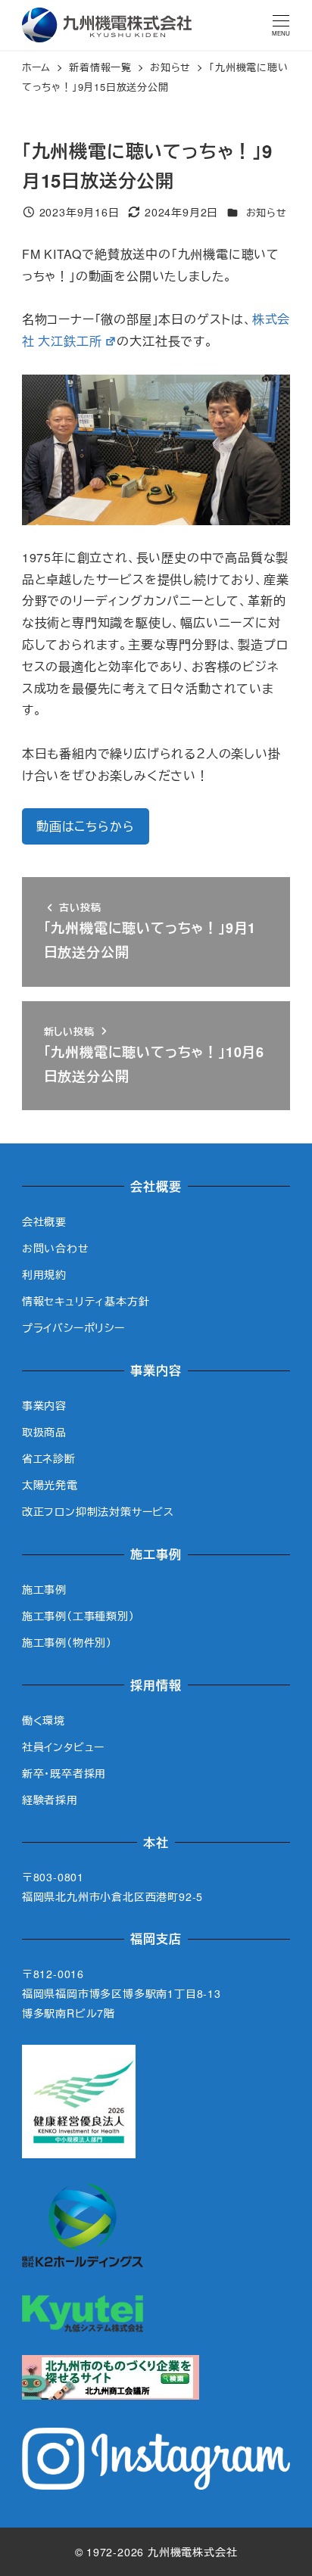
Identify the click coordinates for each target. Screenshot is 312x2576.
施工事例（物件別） (67, 1642)
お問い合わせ (56, 1248)
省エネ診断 (49, 1458)
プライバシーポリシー (73, 1327)
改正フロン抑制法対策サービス (98, 1511)
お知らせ (267, 212)
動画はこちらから (85, 826)
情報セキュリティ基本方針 (86, 1301)
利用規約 (44, 1274)
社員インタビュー (63, 1747)
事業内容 (44, 1405)
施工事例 (44, 1589)
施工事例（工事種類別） (78, 1616)
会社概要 (44, 1221)
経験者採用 (50, 1800)
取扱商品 (44, 1432)
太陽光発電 (50, 1485)
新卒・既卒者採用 (64, 1773)
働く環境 (44, 1720)
